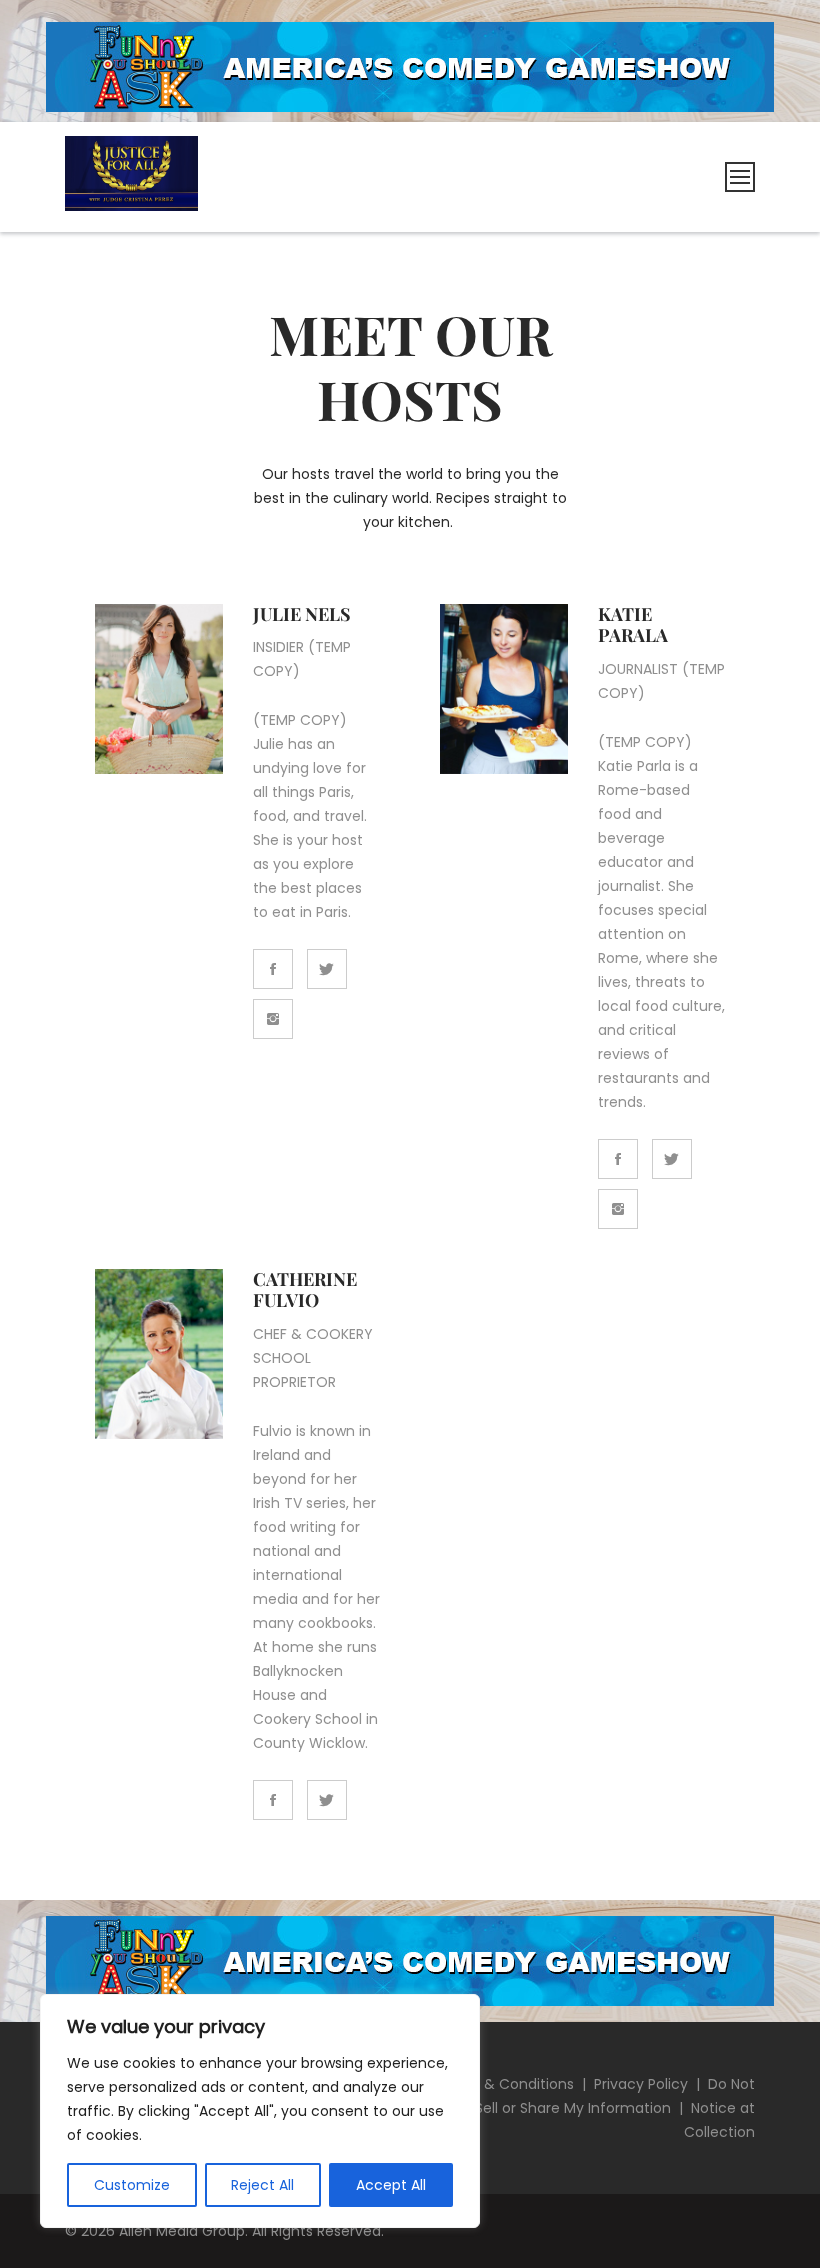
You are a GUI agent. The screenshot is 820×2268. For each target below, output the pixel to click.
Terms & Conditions (504, 2084)
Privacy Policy (641, 2084)
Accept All (391, 2185)
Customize (132, 2185)
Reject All (262, 2185)
